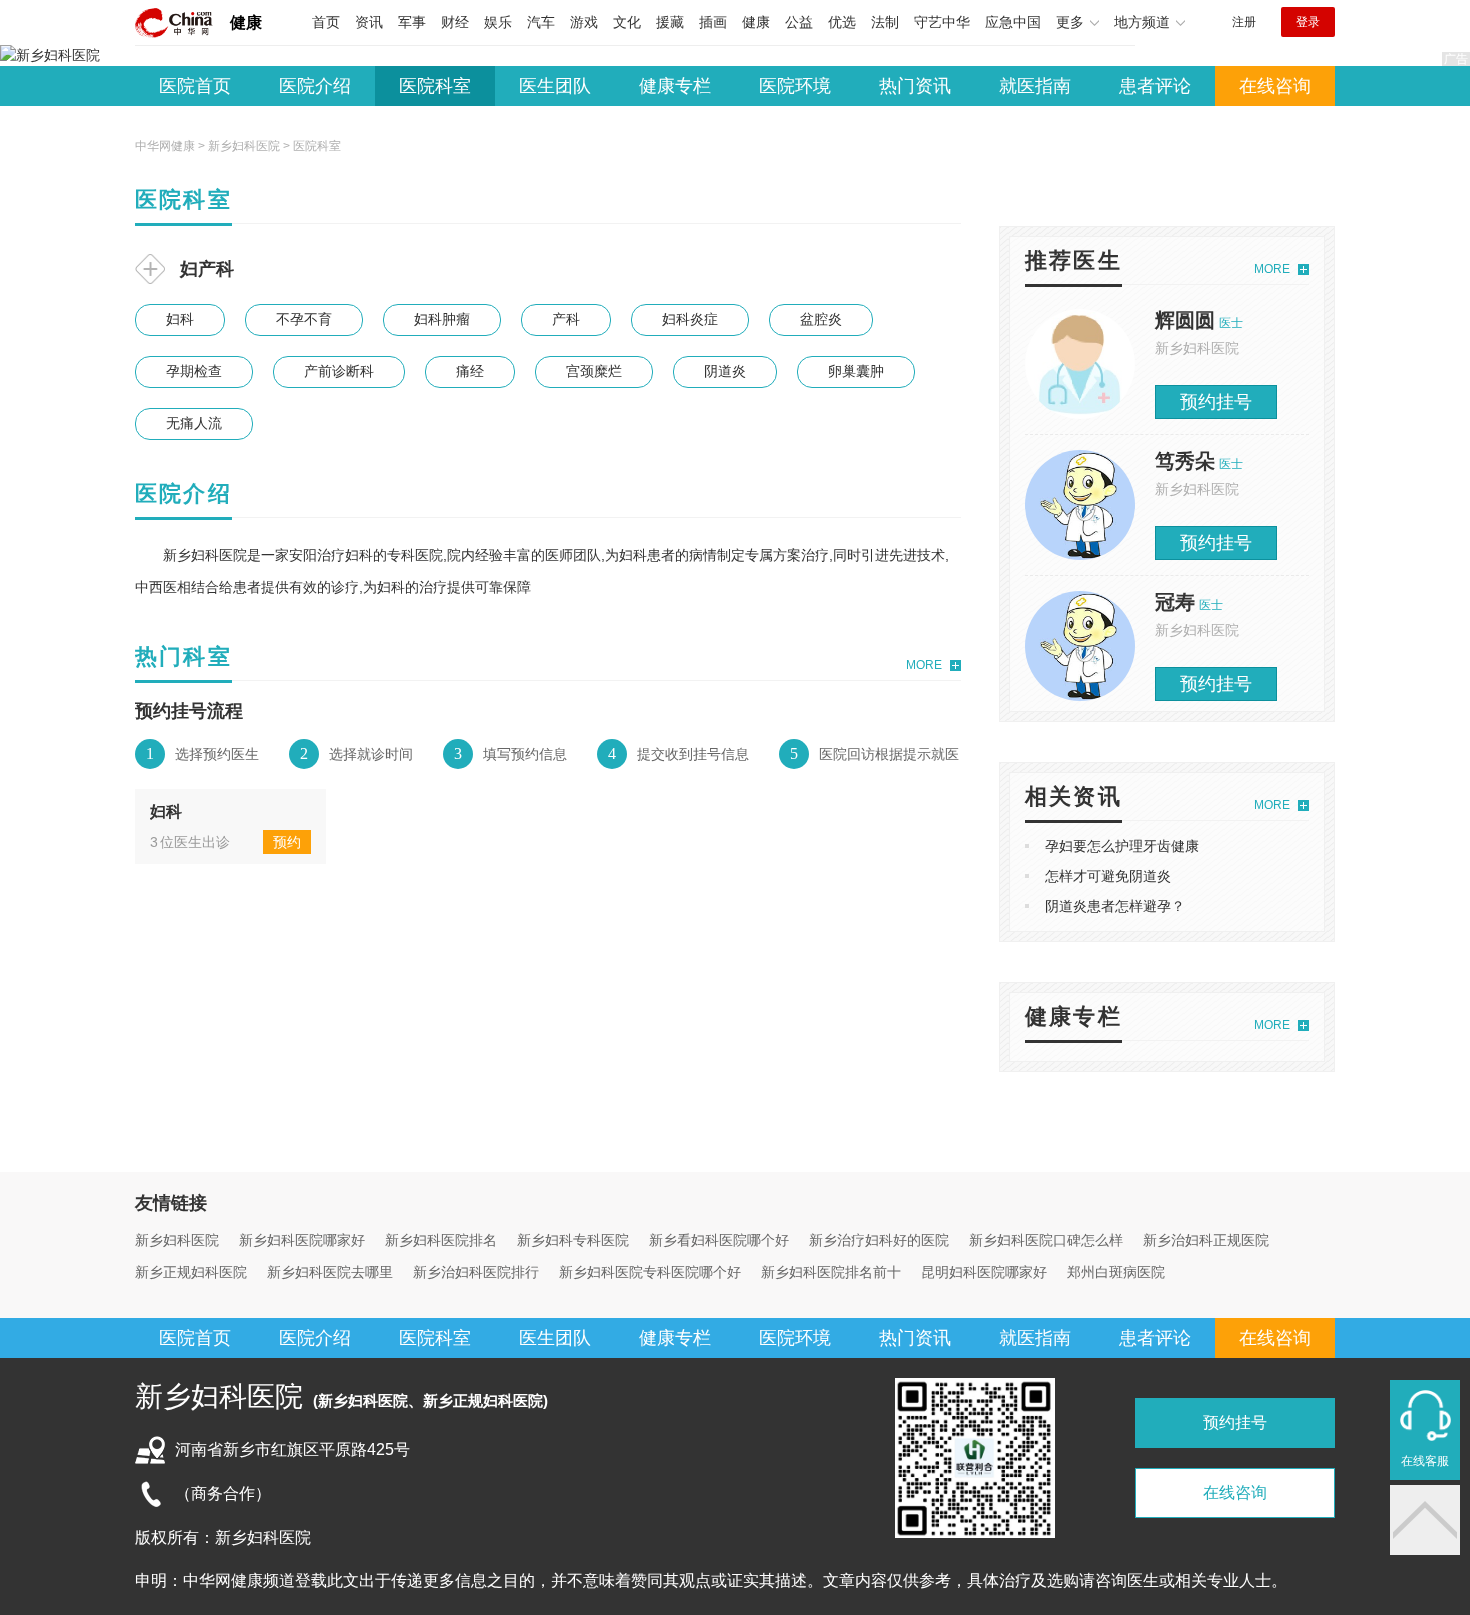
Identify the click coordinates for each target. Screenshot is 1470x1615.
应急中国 (1013, 22)
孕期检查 (194, 371)
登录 (1308, 22)
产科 (566, 319)
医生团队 (555, 86)
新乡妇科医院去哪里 (330, 1272)
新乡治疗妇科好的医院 (879, 1240)
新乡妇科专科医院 (573, 1240)
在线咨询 (1275, 86)
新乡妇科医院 (244, 146)
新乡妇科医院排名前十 (831, 1272)
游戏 (584, 22)
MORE (924, 665)
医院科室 (435, 86)
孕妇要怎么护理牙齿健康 (1122, 846)
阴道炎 (725, 371)
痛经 (470, 371)
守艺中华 (942, 22)
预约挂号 (1216, 402)
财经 (455, 22)
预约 (287, 842)
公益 (799, 22)
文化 (627, 22)
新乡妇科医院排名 (441, 1240)
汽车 (541, 22)
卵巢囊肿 (856, 371)
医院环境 (795, 86)
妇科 (180, 319)
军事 (412, 22)
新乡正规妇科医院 (191, 1272)
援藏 (670, 22)
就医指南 (1035, 86)
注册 (1244, 22)
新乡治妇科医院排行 (476, 1272)
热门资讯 (915, 86)
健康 (246, 22)
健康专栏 (675, 86)
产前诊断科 (339, 371)
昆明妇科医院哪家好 (984, 1272)
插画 (713, 22)
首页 (326, 22)
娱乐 (498, 22)
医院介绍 (315, 86)
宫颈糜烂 (594, 371)
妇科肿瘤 (442, 319)
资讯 (369, 22)
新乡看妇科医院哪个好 (719, 1240)
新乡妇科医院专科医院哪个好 (650, 1272)
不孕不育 (304, 319)
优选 (842, 22)
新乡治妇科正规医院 (1206, 1240)
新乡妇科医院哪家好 (302, 1240)
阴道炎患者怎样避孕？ (1115, 906)
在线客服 (1425, 1461)
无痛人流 (194, 423)
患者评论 (1155, 86)
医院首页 (195, 86)
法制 (885, 22)
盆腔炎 (821, 319)
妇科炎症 (690, 319)
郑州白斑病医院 (1116, 1272)
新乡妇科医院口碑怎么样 (1046, 1240)
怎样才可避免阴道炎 (1108, 876)
